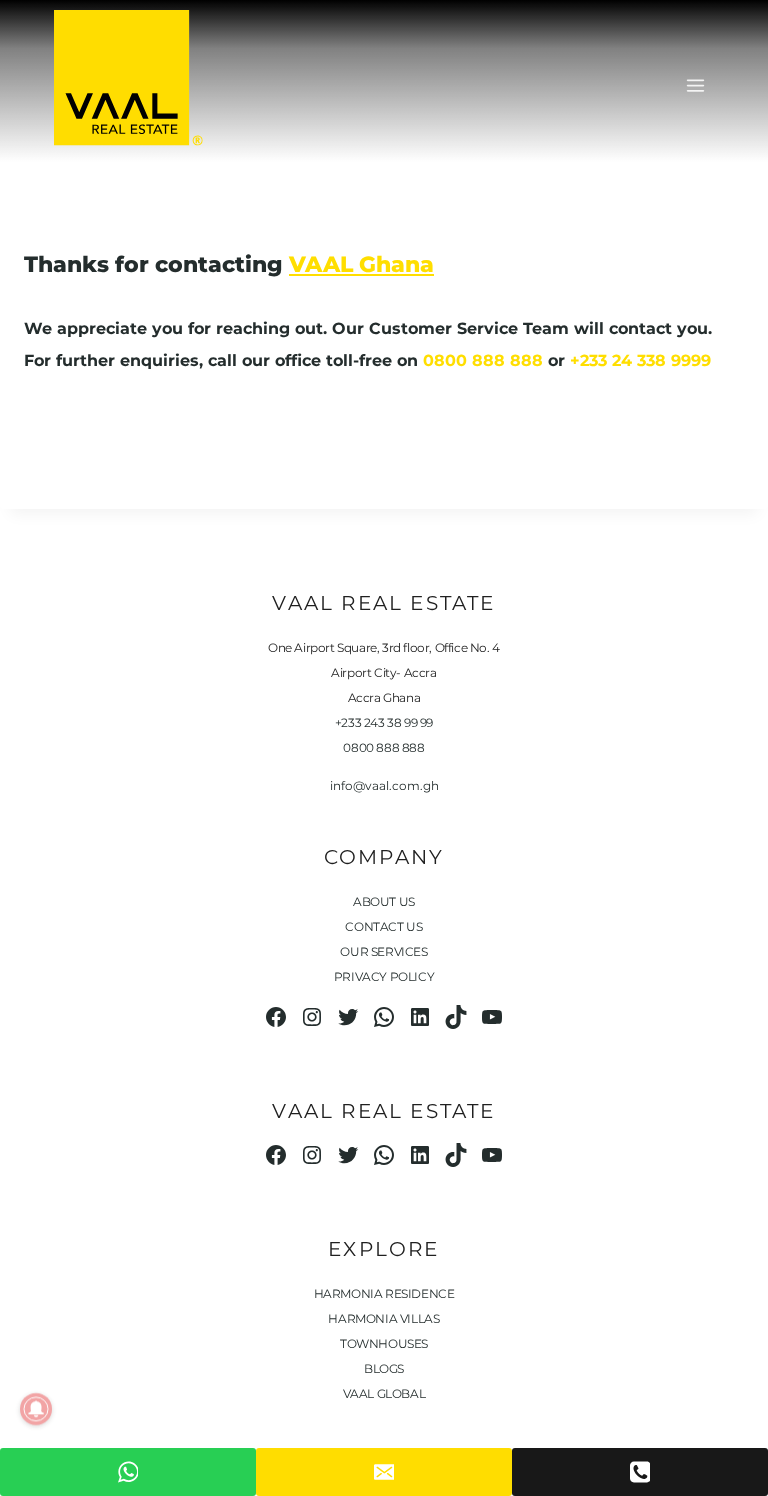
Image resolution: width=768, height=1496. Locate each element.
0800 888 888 (483, 360)
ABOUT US (384, 901)
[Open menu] (695, 86)
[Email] (384, 1472)
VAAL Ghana (361, 264)
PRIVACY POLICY (384, 976)
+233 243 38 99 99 (384, 722)
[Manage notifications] (36, 1409)
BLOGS (384, 1368)
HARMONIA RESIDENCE (384, 1293)
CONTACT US (383, 926)
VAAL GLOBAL (384, 1393)
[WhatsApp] (128, 1472)
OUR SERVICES (383, 951)
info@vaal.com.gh (384, 785)
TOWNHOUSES (384, 1343)
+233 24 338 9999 (640, 360)
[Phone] (640, 1472)
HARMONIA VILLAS (383, 1318)
